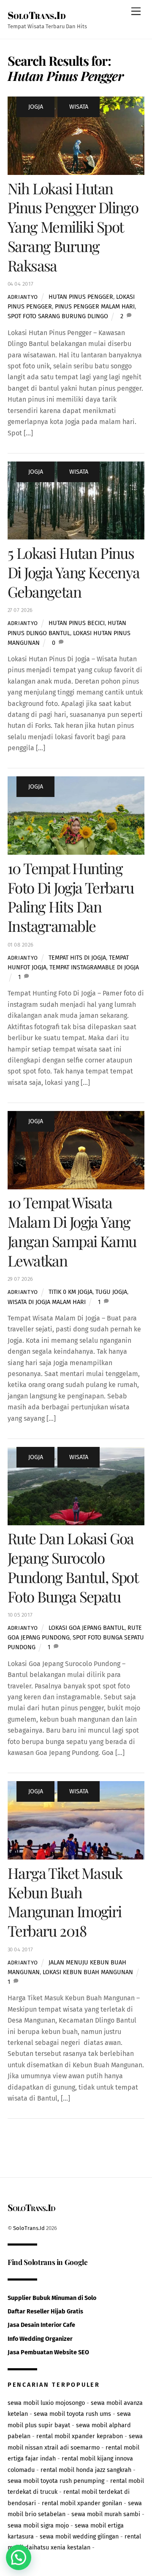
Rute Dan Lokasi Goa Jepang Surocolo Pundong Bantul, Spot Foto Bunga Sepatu (73, 1567)
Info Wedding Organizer (40, 2339)
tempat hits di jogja (77, 958)
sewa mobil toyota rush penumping (56, 2481)
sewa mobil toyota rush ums (72, 2414)
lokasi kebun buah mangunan (88, 1972)
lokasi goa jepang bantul (87, 1628)
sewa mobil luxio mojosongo (46, 2403)
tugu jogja (111, 1292)
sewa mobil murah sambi (106, 2514)
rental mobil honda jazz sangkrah (86, 2470)
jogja (36, 107)
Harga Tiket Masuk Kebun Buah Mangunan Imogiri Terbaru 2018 (65, 1902)
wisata (79, 107)
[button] (19, 2557)
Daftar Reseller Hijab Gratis (45, 2312)
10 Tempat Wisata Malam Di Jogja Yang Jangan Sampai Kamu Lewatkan (72, 1231)
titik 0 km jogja (71, 1292)
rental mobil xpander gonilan (82, 2503)
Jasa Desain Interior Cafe (41, 2325)
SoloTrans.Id (29, 2228)
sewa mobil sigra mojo (38, 2526)
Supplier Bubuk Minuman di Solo (52, 2298)
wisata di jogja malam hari (47, 1302)
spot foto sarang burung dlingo (58, 316)
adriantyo (23, 297)
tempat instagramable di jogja (94, 967)
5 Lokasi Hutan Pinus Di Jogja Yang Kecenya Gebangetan (74, 572)
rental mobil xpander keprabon (80, 2436)
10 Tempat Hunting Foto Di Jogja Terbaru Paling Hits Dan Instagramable (71, 897)
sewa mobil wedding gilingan (79, 2537)
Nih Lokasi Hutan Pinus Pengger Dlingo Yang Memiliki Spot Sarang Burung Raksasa (73, 227)
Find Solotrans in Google (48, 2262)
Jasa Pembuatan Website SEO (48, 2352)
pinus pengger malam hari (95, 307)
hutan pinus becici (77, 623)
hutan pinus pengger (81, 297)
